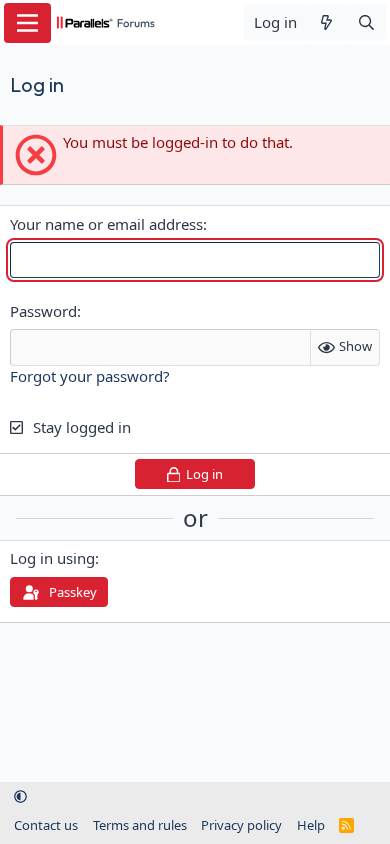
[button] (20, 797)
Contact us (46, 825)
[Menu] (27, 23)
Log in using (52, 558)
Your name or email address (106, 224)
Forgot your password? (90, 376)
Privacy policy (241, 825)
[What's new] (326, 22)
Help (311, 825)
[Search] (366, 22)
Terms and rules (140, 825)
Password (43, 311)
